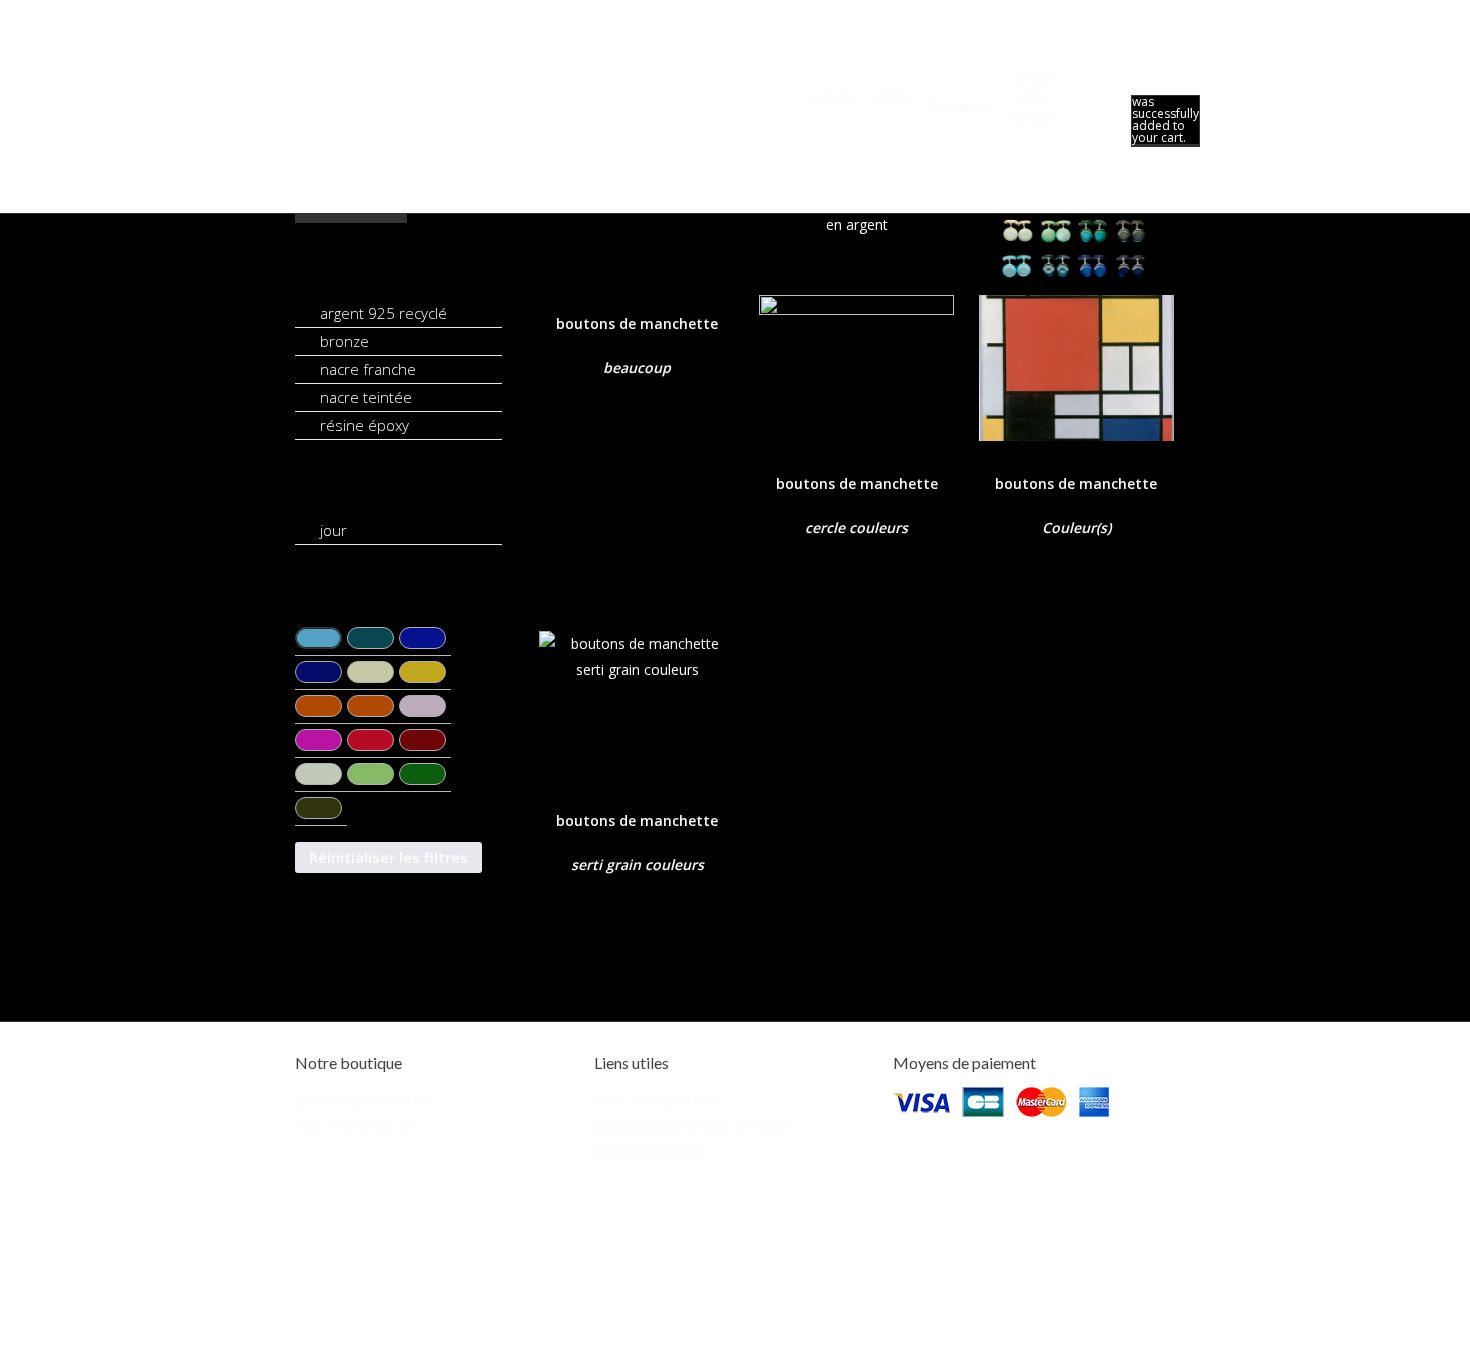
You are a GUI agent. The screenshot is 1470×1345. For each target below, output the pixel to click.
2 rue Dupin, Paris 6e (362, 1099)
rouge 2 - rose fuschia (318, 740)
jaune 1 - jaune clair (370, 672)
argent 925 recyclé (383, 313)
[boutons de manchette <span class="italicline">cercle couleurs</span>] (856, 287)
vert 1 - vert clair (318, 774)
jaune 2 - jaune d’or (422, 672)
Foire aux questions (657, 1099)
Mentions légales (649, 1151)
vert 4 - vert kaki (318, 808)
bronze (344, 341)
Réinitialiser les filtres (388, 857)
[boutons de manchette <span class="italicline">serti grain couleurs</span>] (636, 704)
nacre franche (368, 369)
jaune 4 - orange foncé (370, 706)
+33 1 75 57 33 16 (353, 1125)
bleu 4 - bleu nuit (318, 672)
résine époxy (364, 425)
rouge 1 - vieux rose (422, 706)
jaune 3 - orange (318, 706)
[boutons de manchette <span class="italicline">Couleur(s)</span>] (1076, 287)
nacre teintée (366, 397)
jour (333, 530)
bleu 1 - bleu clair (318, 638)
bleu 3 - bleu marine (422, 638)
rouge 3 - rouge (370, 740)
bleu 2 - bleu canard (370, 638)
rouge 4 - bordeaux (422, 740)
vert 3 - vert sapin (422, 774)
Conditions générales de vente (692, 1125)
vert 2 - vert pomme (370, 774)
